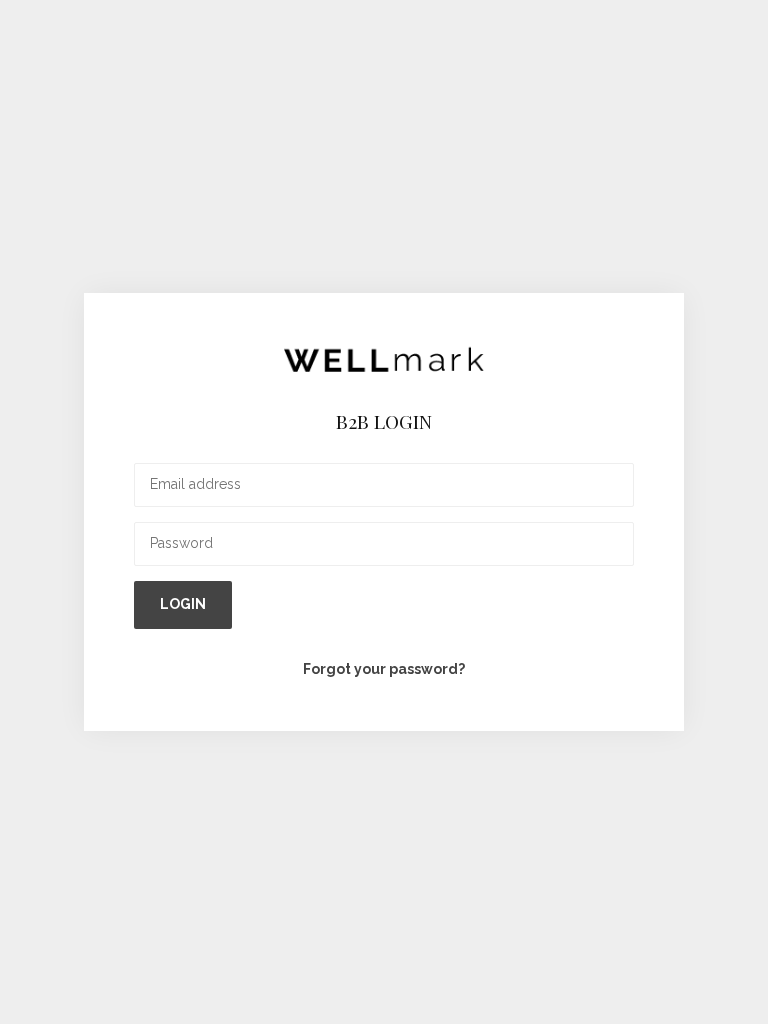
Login (183, 604)
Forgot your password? (384, 669)
